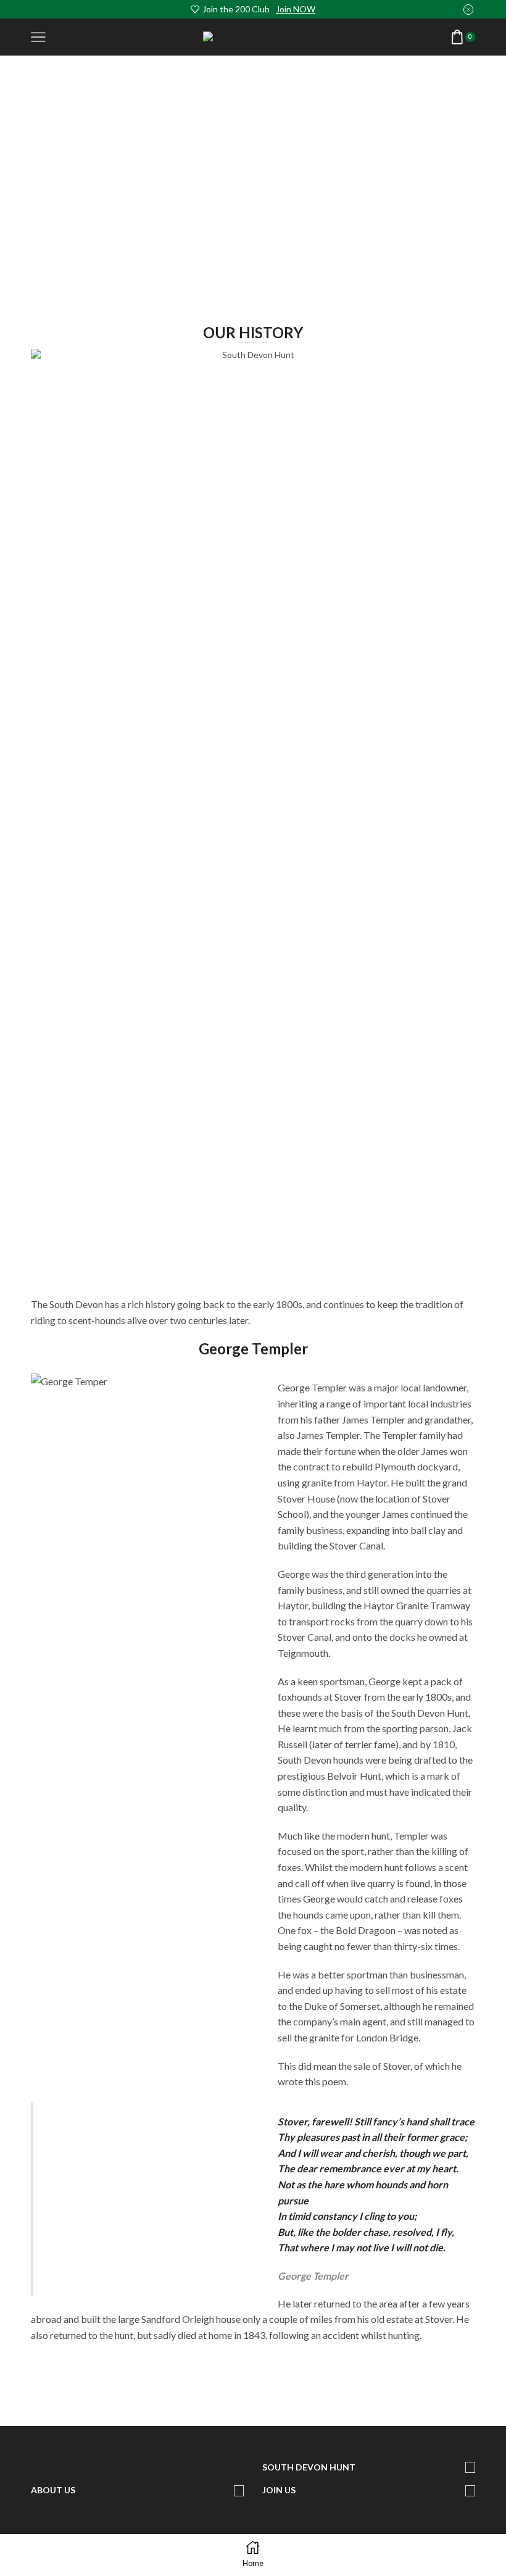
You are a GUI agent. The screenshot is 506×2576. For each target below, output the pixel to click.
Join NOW (296, 9)
